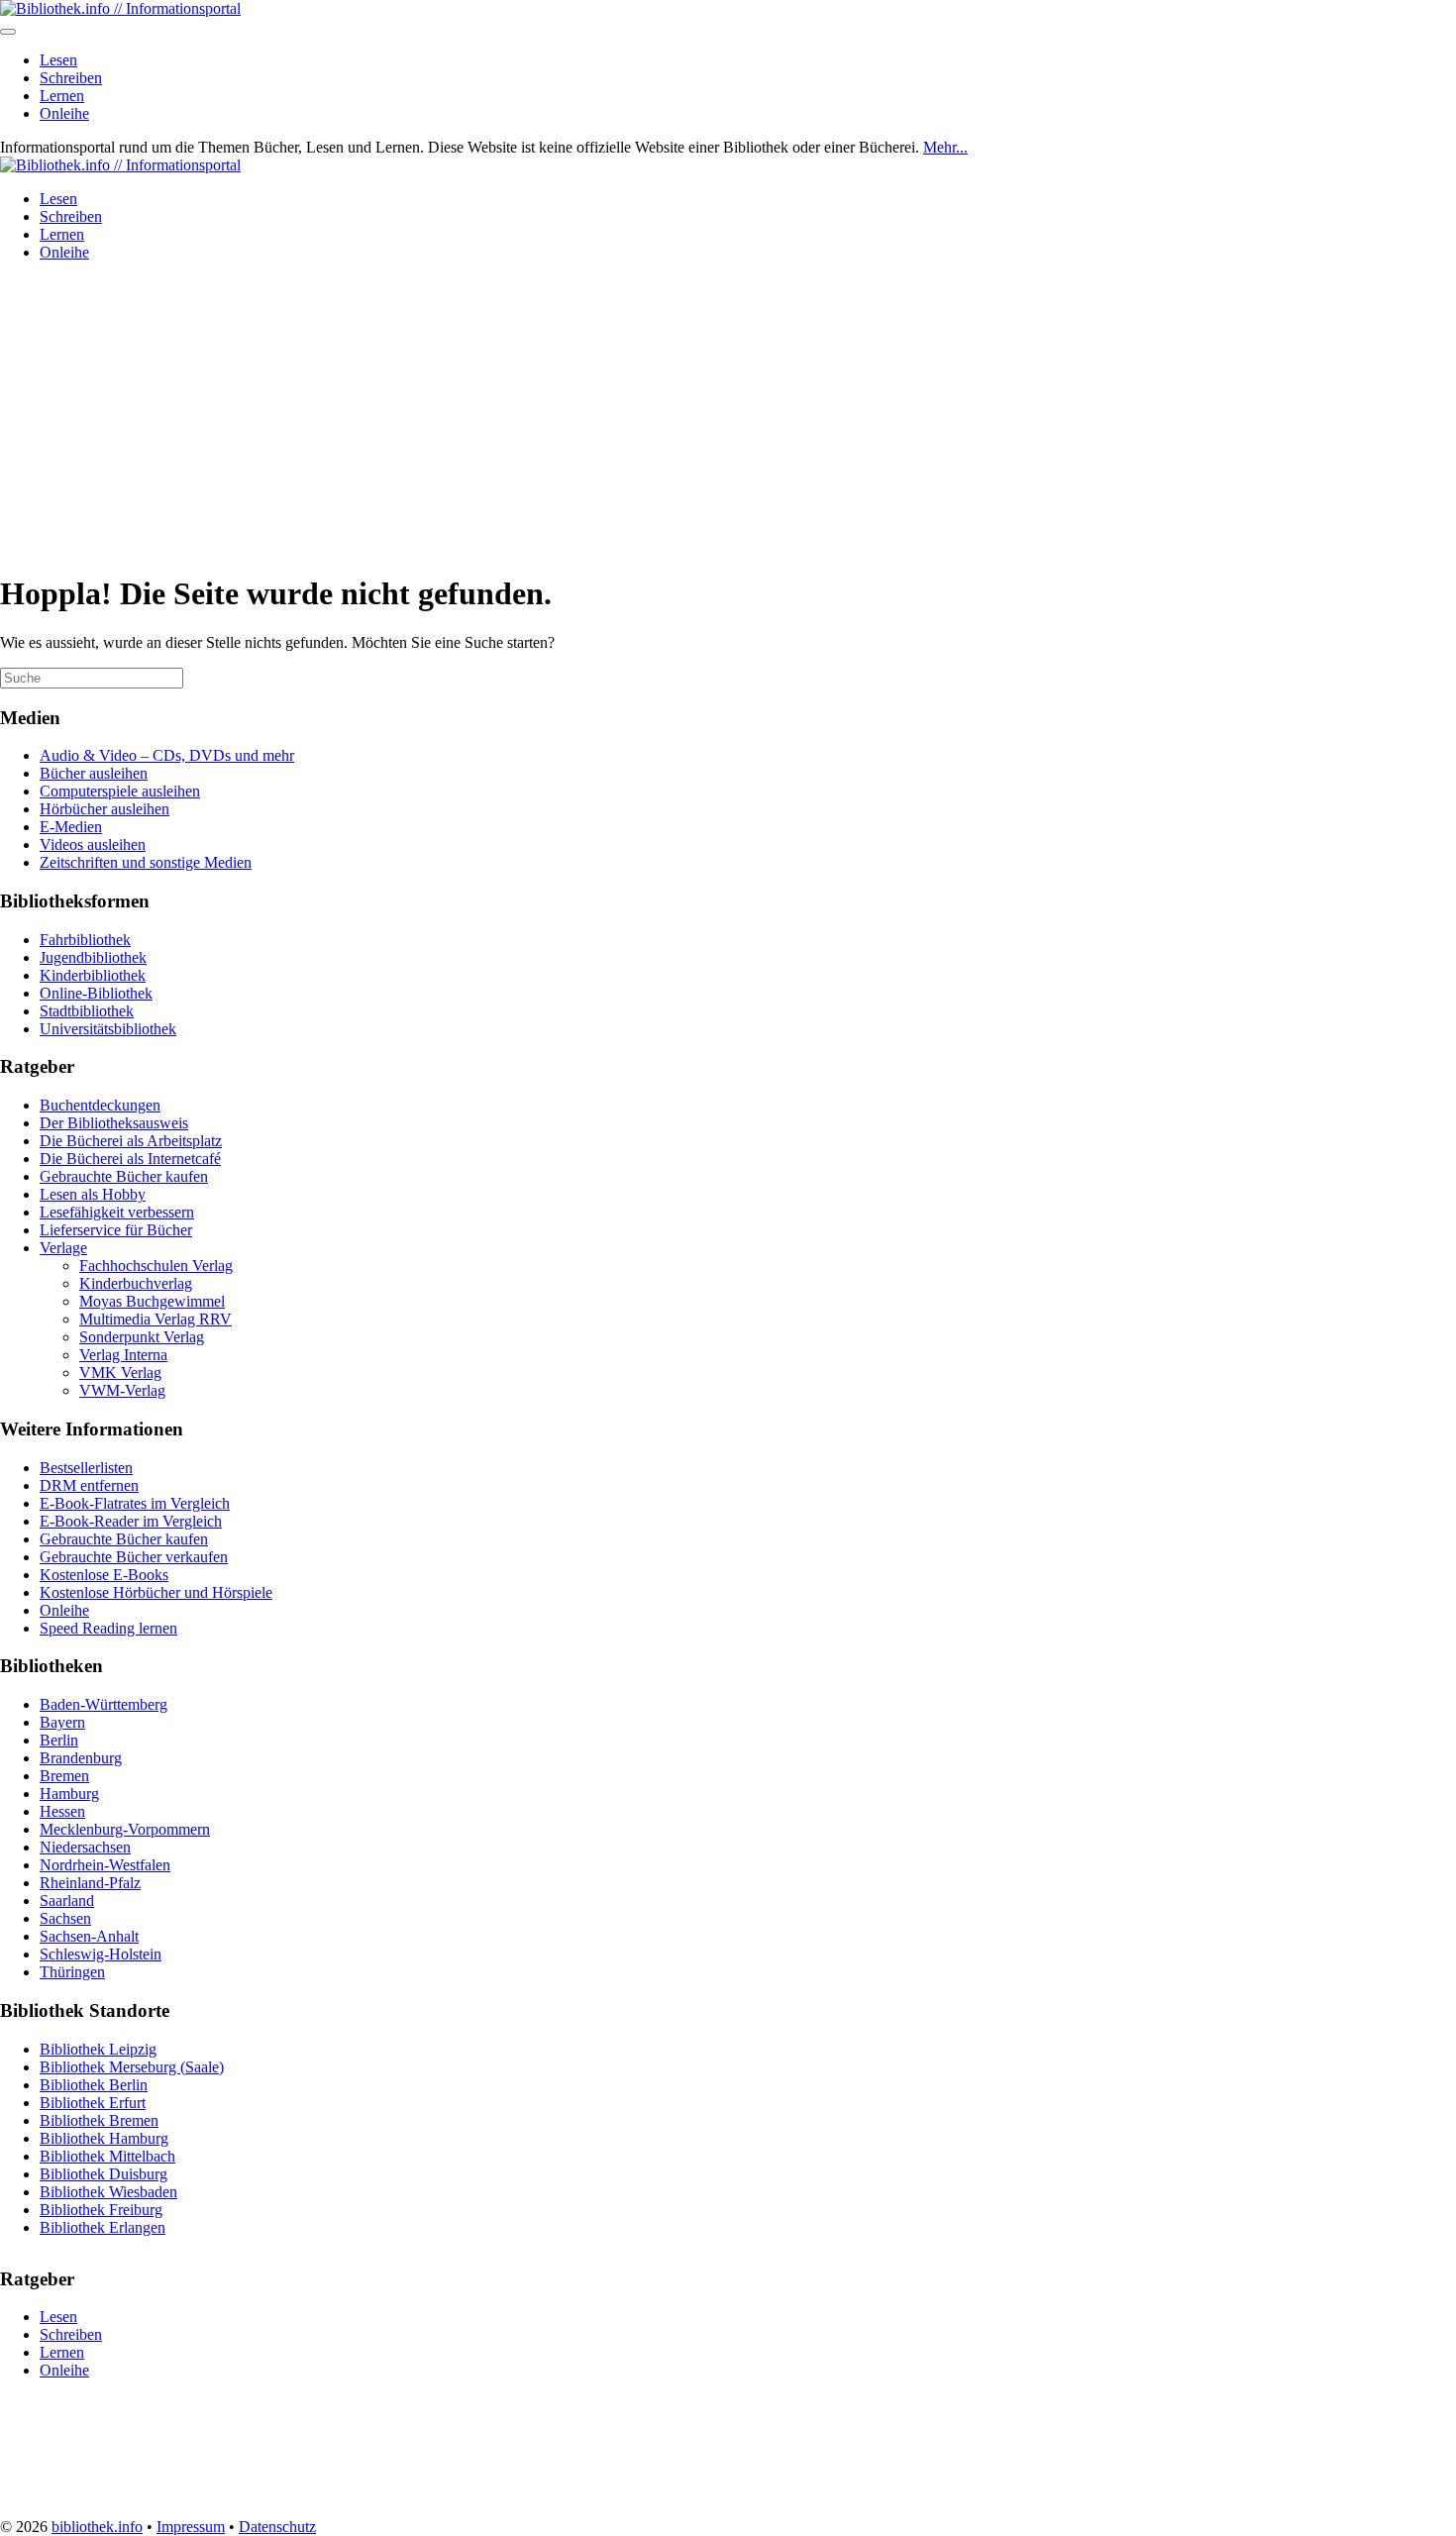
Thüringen (72, 1972)
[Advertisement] (728, 416)
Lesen (58, 60)
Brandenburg (81, 1758)
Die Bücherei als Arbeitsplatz (131, 1141)
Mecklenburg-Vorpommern (125, 1829)
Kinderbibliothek (93, 975)
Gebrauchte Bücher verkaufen (134, 1557)
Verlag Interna (123, 1355)
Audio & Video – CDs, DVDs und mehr (167, 755)
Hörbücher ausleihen (104, 809)
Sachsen (65, 1918)
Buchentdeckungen (100, 1105)
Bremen (64, 1776)
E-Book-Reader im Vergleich (131, 1521)
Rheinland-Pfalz (90, 1883)
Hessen (62, 1811)
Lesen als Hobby (93, 1194)
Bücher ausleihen (94, 773)
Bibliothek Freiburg (101, 2210)
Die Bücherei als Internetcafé (130, 1159)
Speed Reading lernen (108, 1628)
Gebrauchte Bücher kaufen (124, 1176)
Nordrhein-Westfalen (105, 1865)
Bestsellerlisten (86, 1468)
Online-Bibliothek (96, 993)
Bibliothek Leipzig (98, 2049)
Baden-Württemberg (104, 1704)
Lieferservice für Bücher (116, 1230)
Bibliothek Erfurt (93, 2103)
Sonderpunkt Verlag (142, 1337)
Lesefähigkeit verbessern (117, 1212)
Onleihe (64, 113)
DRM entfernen (89, 1485)
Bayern (62, 1722)
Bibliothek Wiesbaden (108, 2192)
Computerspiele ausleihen (120, 791)
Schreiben (71, 78)
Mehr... (945, 147)
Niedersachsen (85, 1847)
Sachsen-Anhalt (89, 1936)
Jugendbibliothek (93, 957)
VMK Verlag (120, 1373)
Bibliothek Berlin (94, 2085)
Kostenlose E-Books (104, 1575)
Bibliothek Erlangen (103, 2227)
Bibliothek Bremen (99, 2120)
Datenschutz (277, 2527)
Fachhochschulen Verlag (156, 1266)
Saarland (67, 1901)
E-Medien (71, 827)
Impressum (191, 2527)
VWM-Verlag (122, 1390)
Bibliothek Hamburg (104, 2138)
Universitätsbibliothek (108, 1029)
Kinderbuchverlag (136, 1283)
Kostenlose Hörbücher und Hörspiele (156, 1592)
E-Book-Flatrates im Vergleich (135, 1503)
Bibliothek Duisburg (104, 2174)
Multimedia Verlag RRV (156, 1319)
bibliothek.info (97, 2527)
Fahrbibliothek (85, 940)
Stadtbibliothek (87, 1011)
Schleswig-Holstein (101, 1954)
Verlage (63, 1248)
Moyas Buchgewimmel (152, 1301)
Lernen (62, 96)
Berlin (59, 1740)
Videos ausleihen (93, 845)
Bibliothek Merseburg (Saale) (132, 2067)
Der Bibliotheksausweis (114, 1123)
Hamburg (69, 1794)
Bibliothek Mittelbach (107, 2156)
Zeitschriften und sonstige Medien (146, 862)
